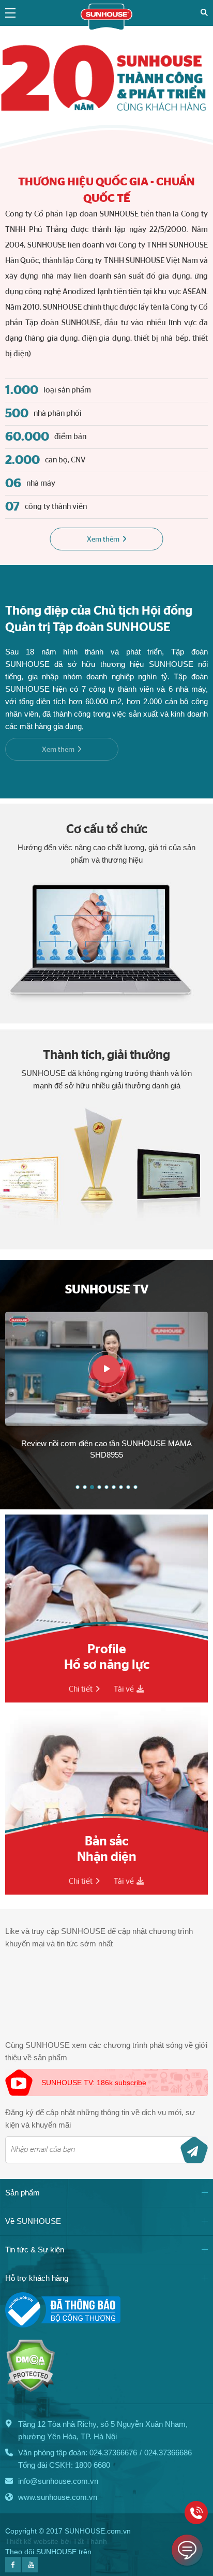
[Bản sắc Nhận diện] (106, 1801)
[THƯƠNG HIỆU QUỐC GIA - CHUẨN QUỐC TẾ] (106, 77)
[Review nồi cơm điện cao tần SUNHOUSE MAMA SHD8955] (106, 1369)
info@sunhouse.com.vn (58, 2481)
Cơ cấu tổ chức (107, 829)
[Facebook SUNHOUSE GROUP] (13, 2570)
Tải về (124, 1689)
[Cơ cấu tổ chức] (106, 914)
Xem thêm (103, 540)
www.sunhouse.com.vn (58, 2497)
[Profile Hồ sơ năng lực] (106, 1609)
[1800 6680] (196, 2513)
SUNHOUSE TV (107, 1290)
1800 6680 (93, 2465)
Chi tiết (81, 1689)
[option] (106, 1388)
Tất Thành (90, 2541)
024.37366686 (168, 2453)
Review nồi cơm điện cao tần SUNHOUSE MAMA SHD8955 (106, 1449)
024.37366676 (113, 2453)
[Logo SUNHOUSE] (106, 28)
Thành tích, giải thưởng (106, 1055)
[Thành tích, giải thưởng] (106, 1140)
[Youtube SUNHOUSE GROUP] (30, 2570)
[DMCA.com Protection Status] (30, 2389)
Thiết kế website (32, 2541)
